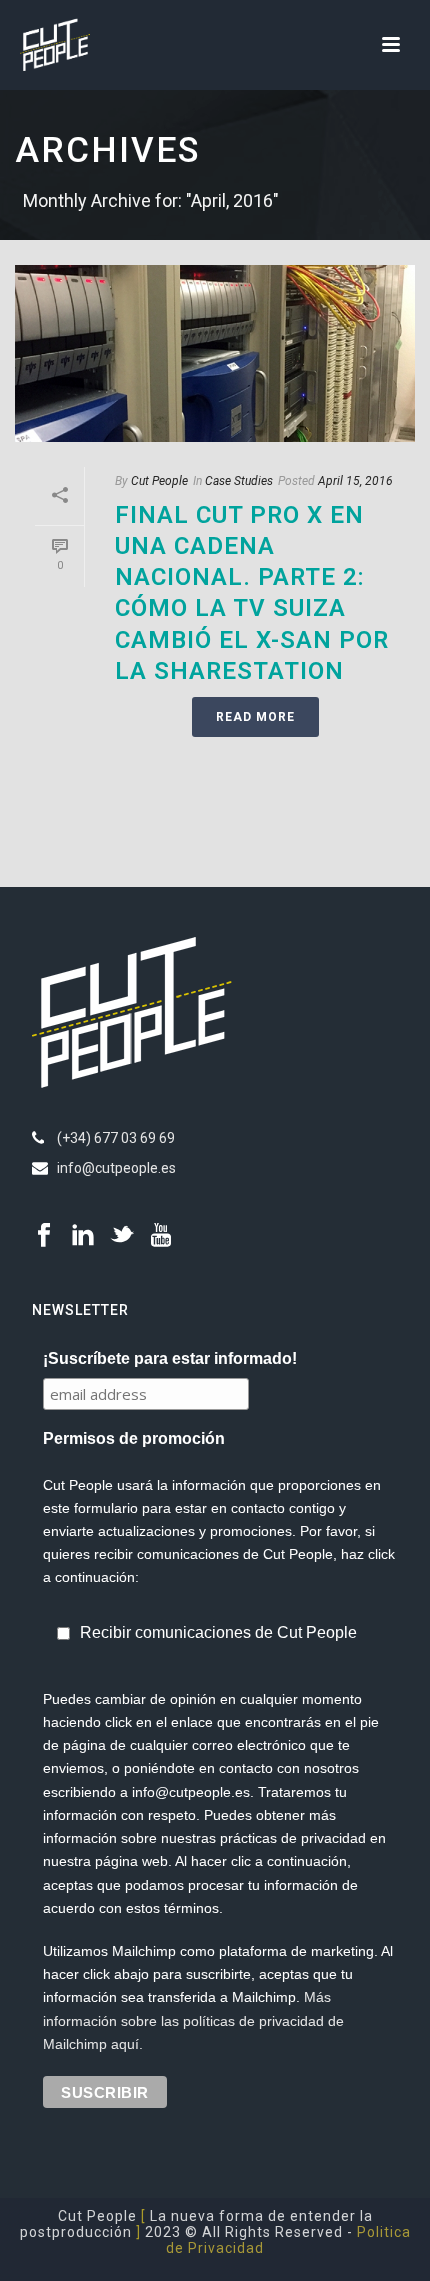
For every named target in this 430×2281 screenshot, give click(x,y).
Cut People (159, 481)
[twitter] (122, 1236)
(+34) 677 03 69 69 (116, 1138)
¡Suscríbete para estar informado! (170, 1358)
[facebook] (44, 1236)
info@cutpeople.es (116, 1168)
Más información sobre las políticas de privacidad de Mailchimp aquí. (193, 2020)
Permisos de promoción (134, 1438)
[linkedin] (83, 1236)
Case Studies (239, 481)
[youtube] (161, 1236)
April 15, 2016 (355, 481)
